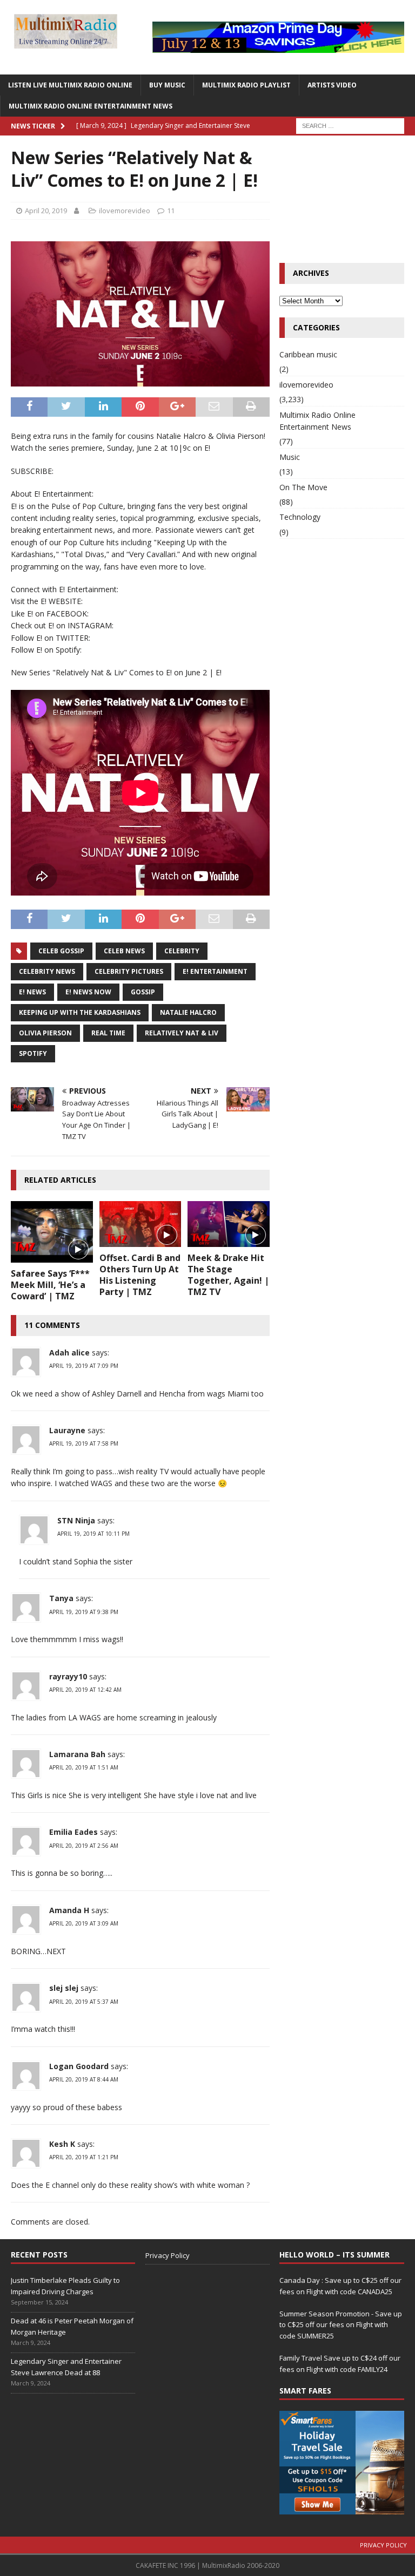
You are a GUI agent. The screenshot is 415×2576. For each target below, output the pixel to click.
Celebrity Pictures (129, 971)
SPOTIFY (33, 1053)
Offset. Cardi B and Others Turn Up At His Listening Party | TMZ (140, 1275)
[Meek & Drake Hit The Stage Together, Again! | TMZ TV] (229, 1224)
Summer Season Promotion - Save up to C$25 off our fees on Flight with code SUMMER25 (341, 2325)
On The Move (303, 487)
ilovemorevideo (125, 211)
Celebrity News (47, 971)
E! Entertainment (215, 971)
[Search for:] (350, 125)
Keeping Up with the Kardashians (80, 1012)
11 (171, 211)
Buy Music (167, 85)
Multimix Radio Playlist (246, 85)
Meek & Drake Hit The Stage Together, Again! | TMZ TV (228, 1275)
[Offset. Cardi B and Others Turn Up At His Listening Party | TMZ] (140, 1224)
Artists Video (332, 85)
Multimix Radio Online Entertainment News (91, 106)
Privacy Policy (168, 2255)
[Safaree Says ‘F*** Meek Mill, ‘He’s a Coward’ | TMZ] (52, 1232)
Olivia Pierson (45, 1033)
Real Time (108, 1033)
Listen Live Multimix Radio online (70, 85)
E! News (32, 992)
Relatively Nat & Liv (182, 1033)
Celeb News (124, 951)
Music (290, 457)
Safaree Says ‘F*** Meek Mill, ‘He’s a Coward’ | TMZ (50, 1285)
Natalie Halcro (188, 1012)
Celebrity (182, 951)
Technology (300, 517)
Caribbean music (308, 354)
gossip (143, 992)
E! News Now (88, 992)
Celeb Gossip (61, 951)
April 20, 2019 (46, 211)
